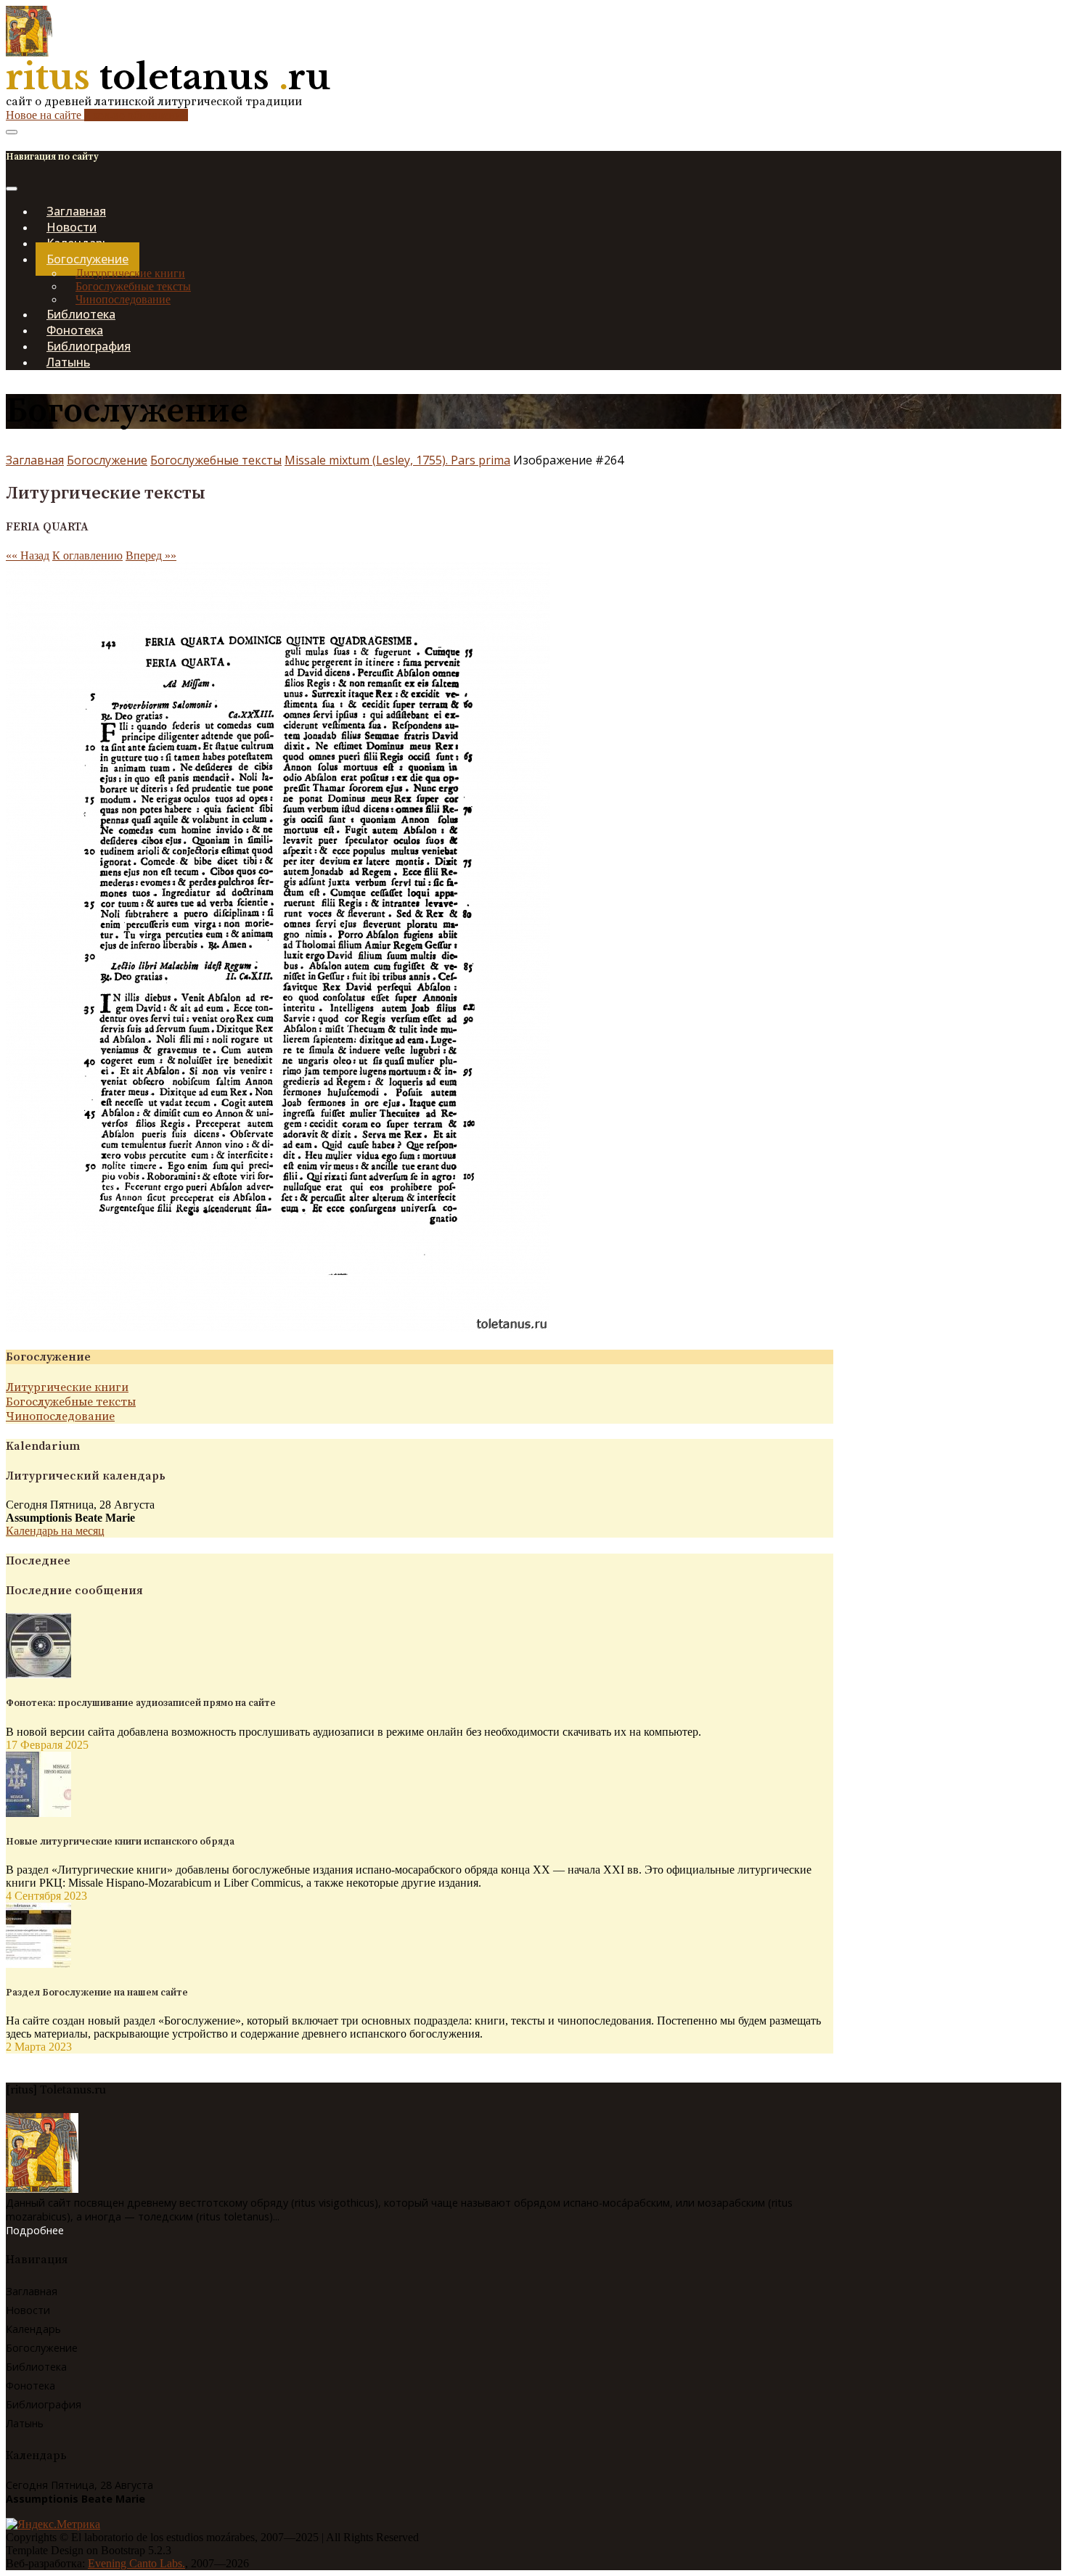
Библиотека (36, 2367)
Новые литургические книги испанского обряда (120, 1842)
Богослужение (107, 460)
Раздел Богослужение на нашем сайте (97, 1993)
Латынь (68, 362)
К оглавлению (87, 555)
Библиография (44, 2404)
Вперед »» (151, 555)
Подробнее (35, 2230)
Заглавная (35, 460)
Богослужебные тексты (133, 286)
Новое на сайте (97, 115)
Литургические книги (130, 273)
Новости (28, 2310)
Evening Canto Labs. (136, 2563)
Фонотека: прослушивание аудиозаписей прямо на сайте (141, 1703)
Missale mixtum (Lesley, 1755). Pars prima (397, 460)
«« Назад (28, 555)
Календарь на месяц (55, 1531)
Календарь (33, 2329)
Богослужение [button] (87, 259)
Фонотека (30, 2386)
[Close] (12, 189)
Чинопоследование (60, 1416)
